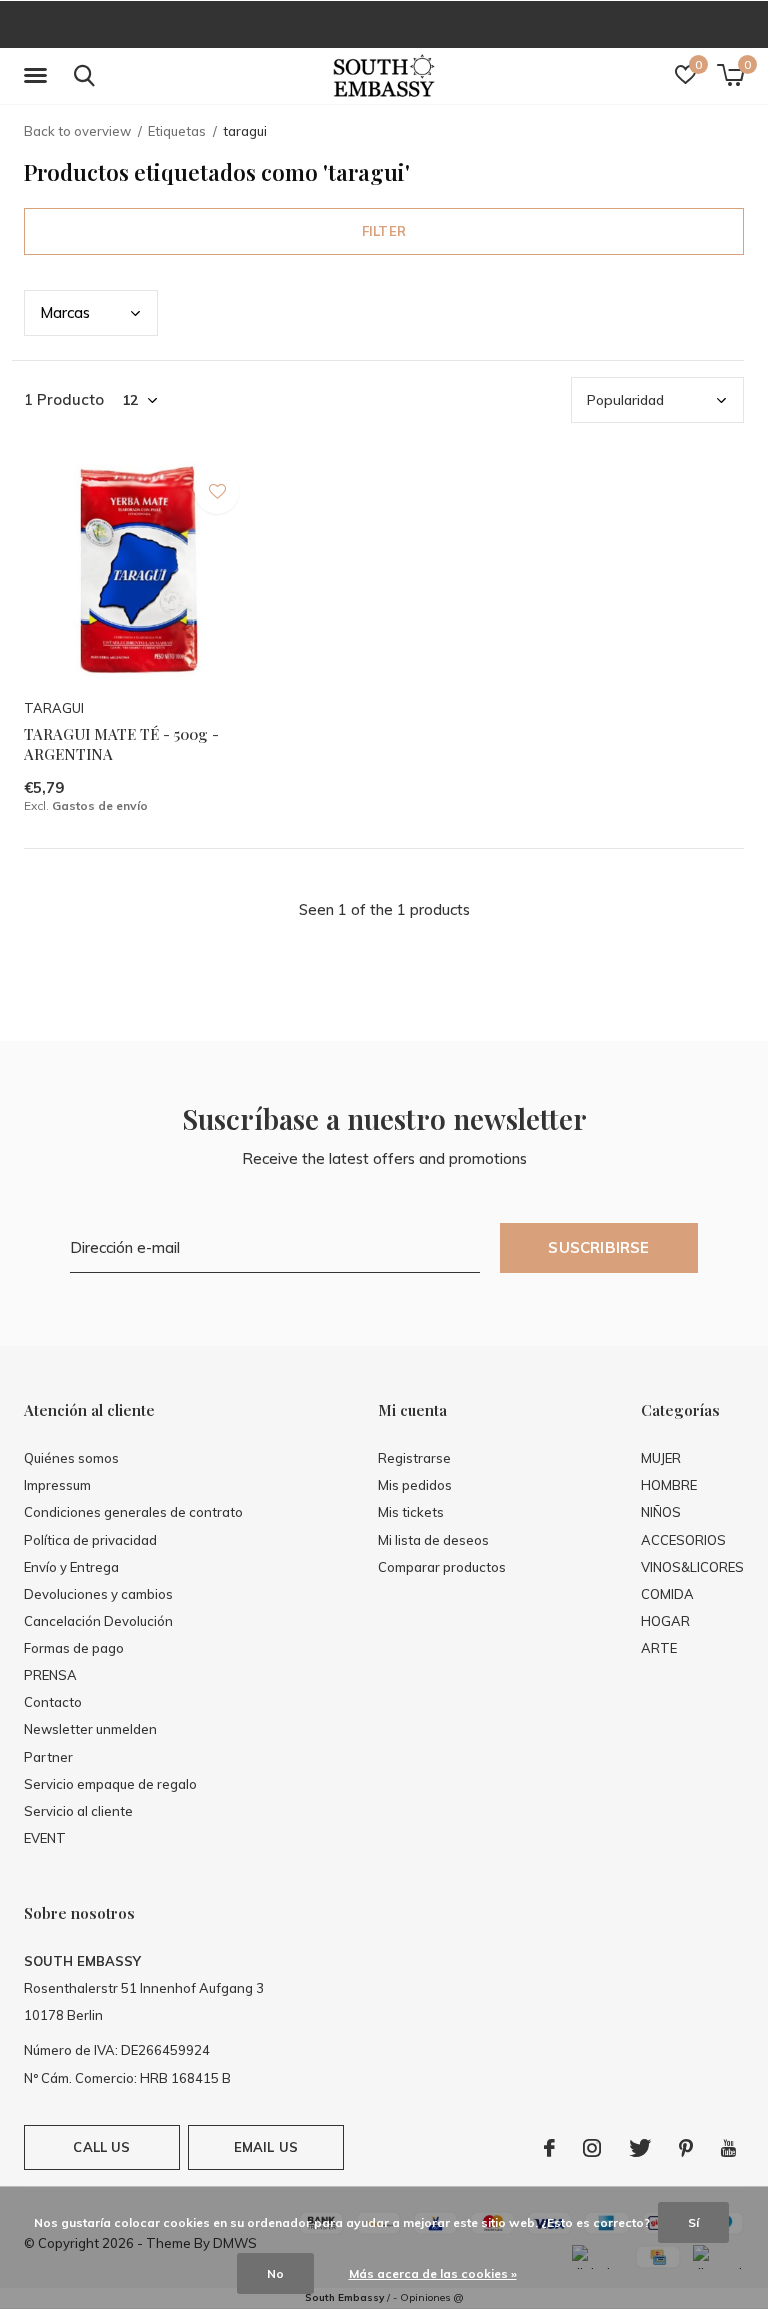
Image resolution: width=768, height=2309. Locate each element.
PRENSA (50, 1675)
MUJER (661, 1458)
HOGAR (665, 1621)
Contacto (53, 1702)
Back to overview (77, 131)
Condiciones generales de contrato (133, 1512)
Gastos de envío (100, 805)
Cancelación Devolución (98, 1621)
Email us (266, 2147)
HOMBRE (669, 1485)
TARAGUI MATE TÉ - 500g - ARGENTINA (121, 744)
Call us (101, 2147)
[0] (730, 75)
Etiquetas (177, 131)
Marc (65, 312)
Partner (48, 1757)
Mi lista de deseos (433, 1540)
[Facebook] (549, 2148)
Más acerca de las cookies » (433, 2273)
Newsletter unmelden (90, 1729)
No (275, 2273)
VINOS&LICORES (692, 1567)
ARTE (659, 1648)
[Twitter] (640, 2148)
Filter (384, 231)
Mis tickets (411, 1512)
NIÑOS (661, 1512)
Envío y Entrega (71, 1567)
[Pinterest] (686, 2148)
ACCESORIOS (683, 1540)
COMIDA (667, 1594)
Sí (693, 2222)
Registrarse (414, 1458)
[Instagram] (592, 2148)
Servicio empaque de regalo (110, 1784)
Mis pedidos (415, 1485)
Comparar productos (442, 1567)
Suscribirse (598, 1247)
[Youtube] (728, 2148)
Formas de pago (74, 1648)
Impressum (57, 1485)
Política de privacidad (90, 1540)
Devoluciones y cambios (98, 1594)
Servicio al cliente (78, 1811)
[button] (39, 76)
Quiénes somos (71, 1458)
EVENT (45, 1838)
